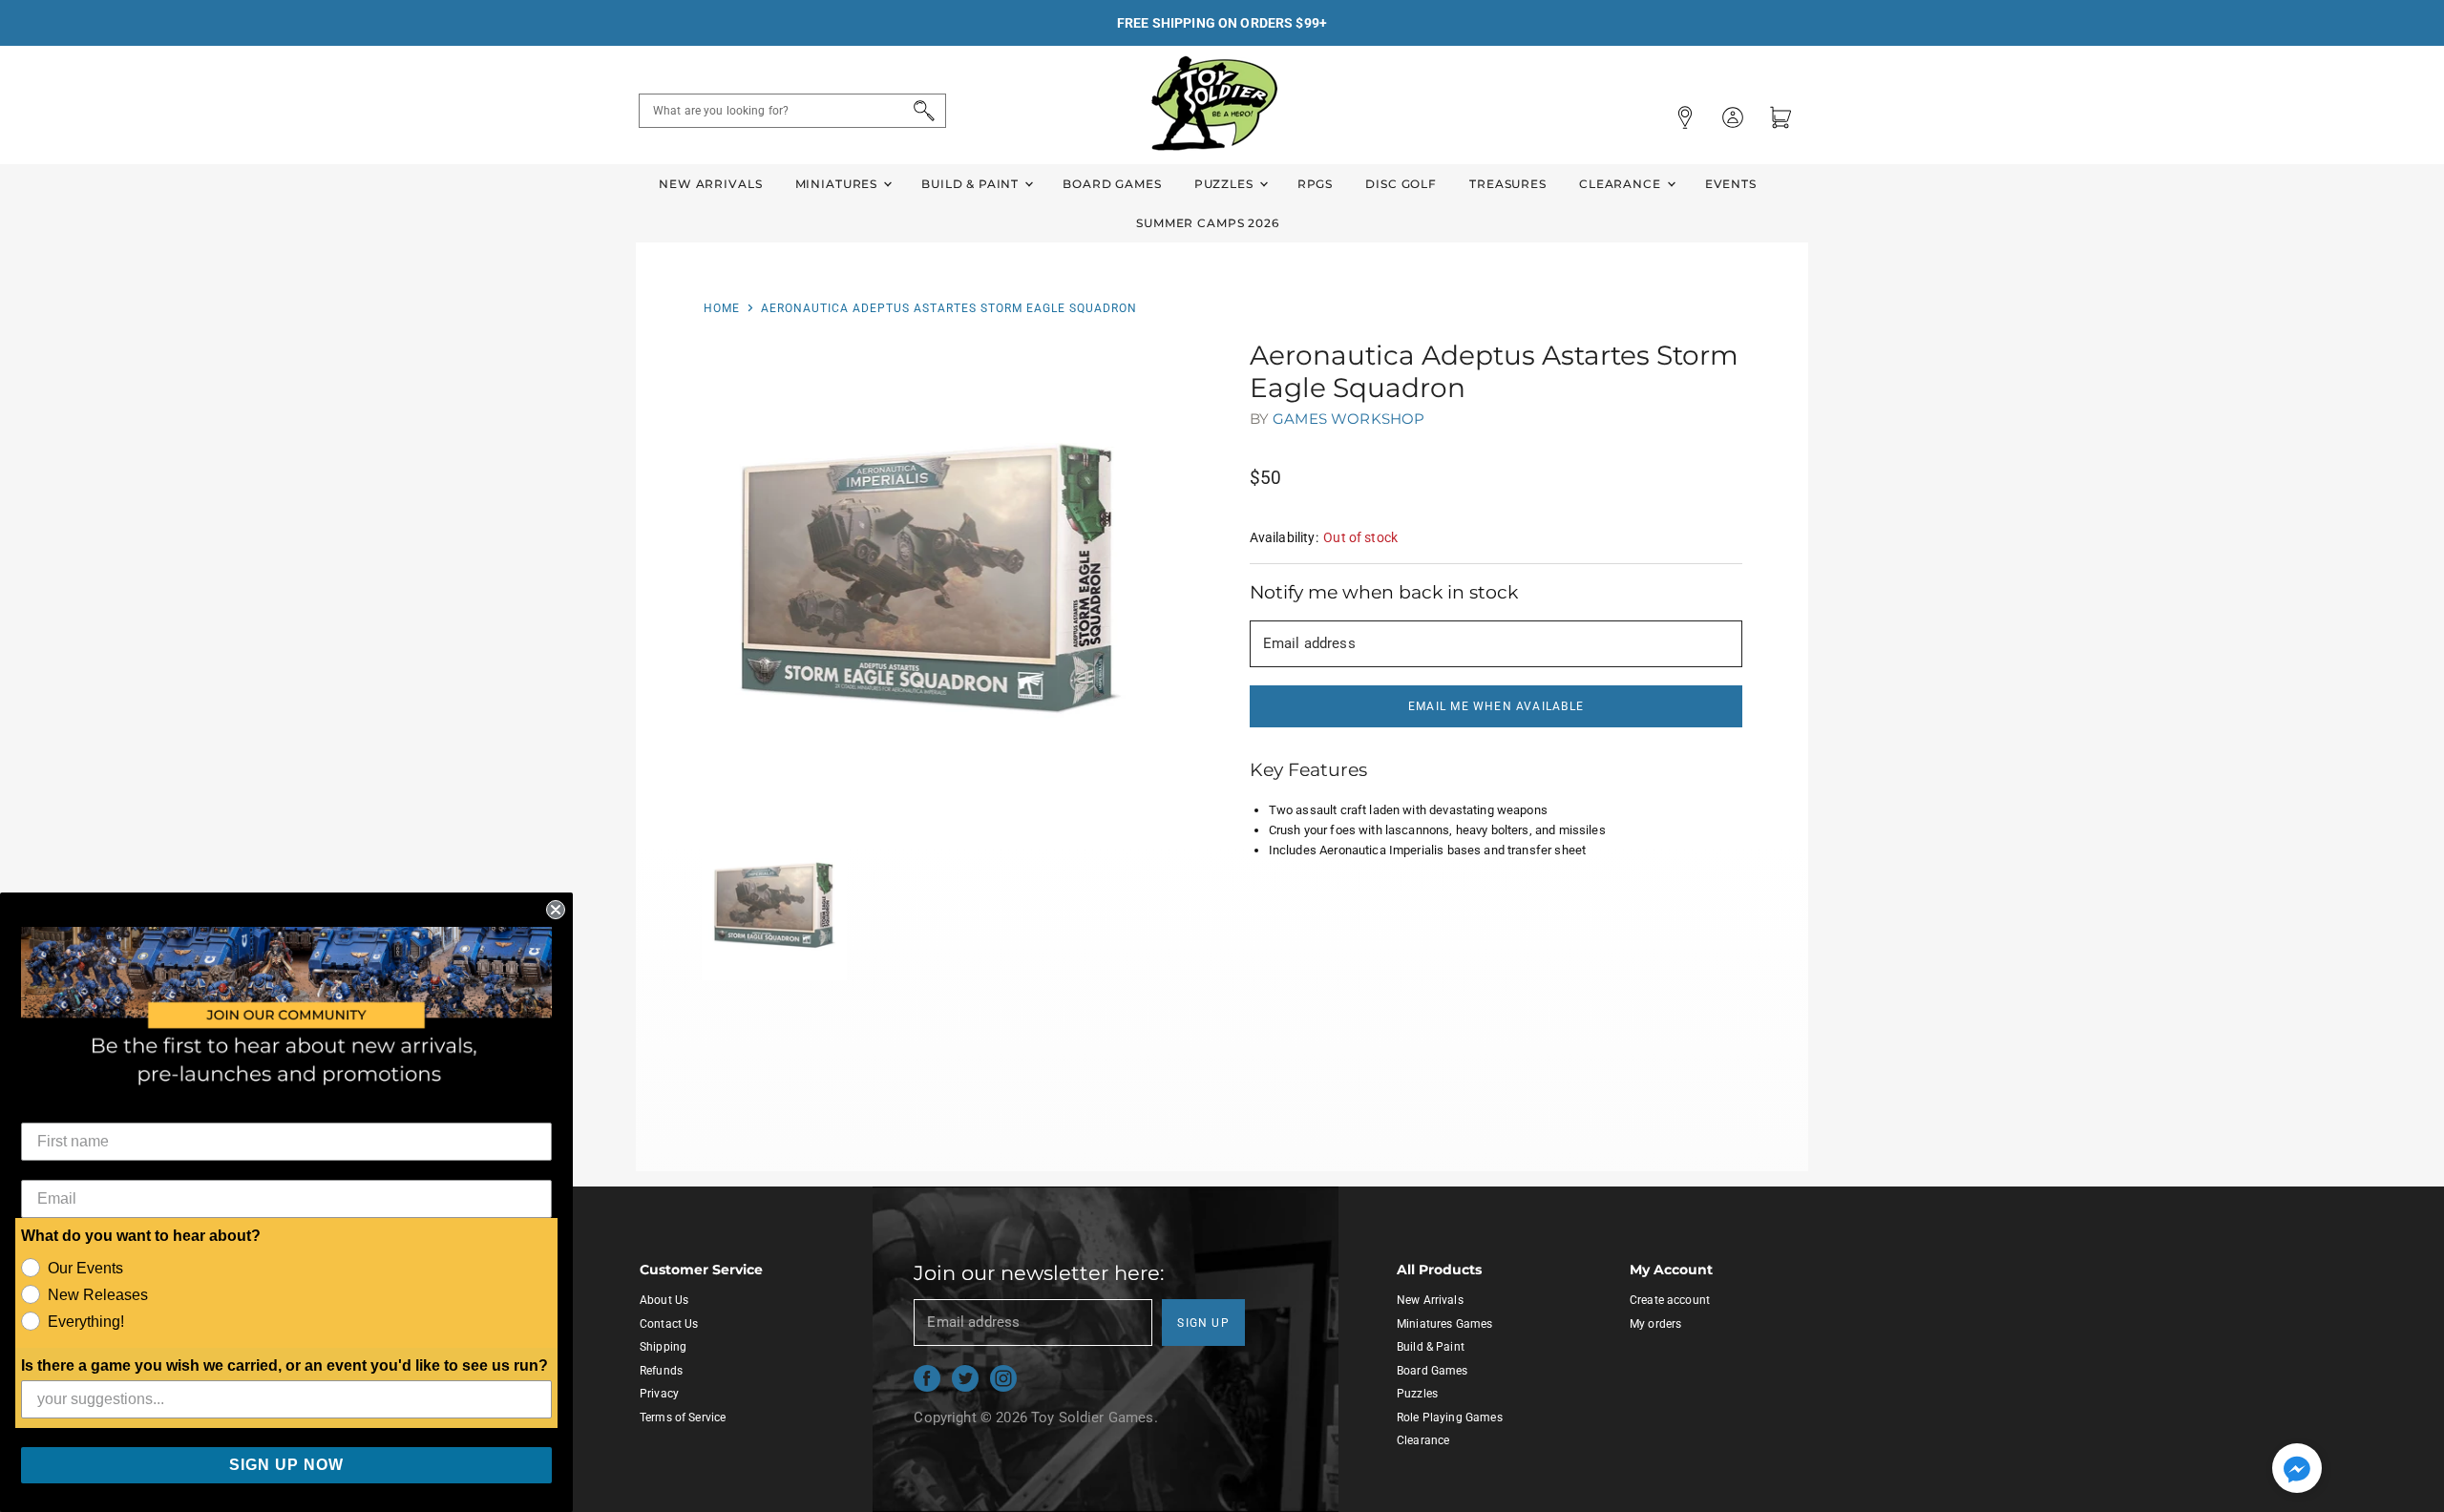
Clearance (1622, 184)
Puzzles (1226, 184)
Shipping (663, 1347)
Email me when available (1496, 706)
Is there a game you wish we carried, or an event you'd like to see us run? (284, 1365)
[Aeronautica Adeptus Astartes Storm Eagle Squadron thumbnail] (775, 905)
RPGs (1315, 184)
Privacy (659, 1394)
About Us (664, 1300)
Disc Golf (1401, 184)
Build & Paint (972, 184)
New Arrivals (710, 184)
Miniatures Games (1444, 1324)
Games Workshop (1348, 419)
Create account (1670, 1300)
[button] (2297, 1470)
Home (722, 308)
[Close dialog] (556, 910)
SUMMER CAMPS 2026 (1208, 223)
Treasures (1508, 184)
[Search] (921, 111)
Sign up (1203, 1323)
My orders (1655, 1324)
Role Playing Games (1450, 1417)
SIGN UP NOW (286, 1465)
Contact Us (669, 1324)
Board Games (1112, 184)
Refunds (661, 1371)
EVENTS (1731, 184)
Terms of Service (683, 1417)
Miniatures (838, 184)
